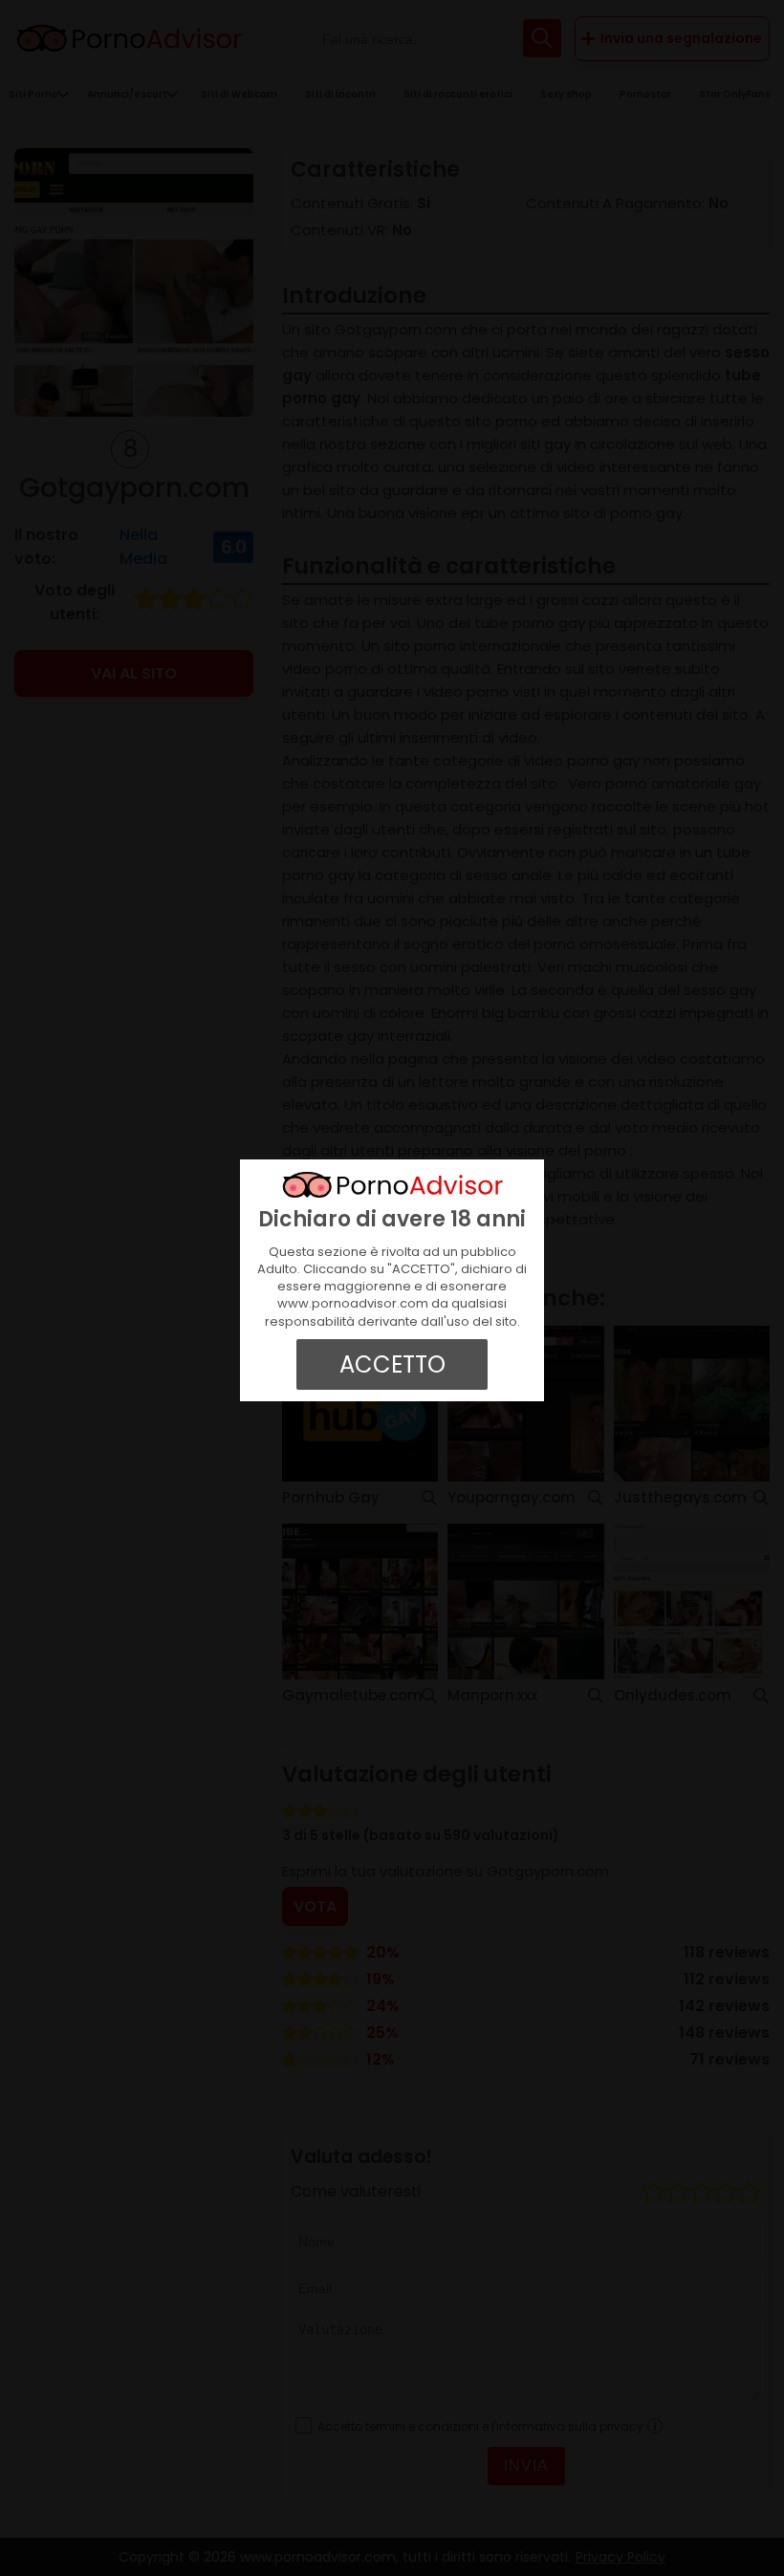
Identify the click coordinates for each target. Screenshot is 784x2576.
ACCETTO (392, 1364)
